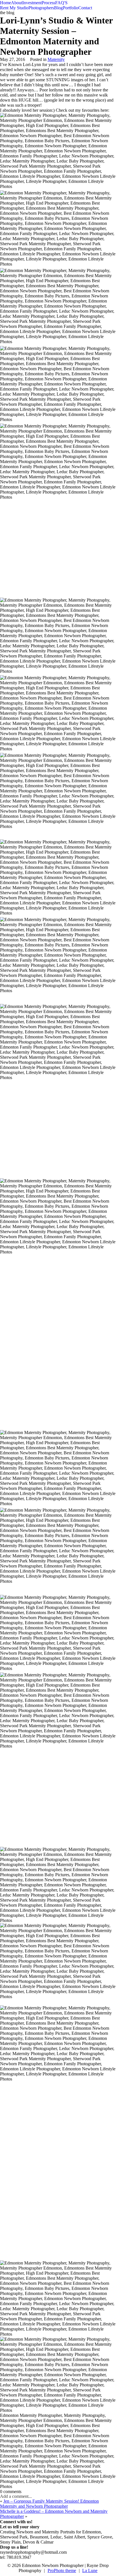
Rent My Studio (14, 8)
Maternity (56, 59)
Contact (85, 8)
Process (48, 3)
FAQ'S (61, 3)
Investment (32, 3)
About (17, 3)
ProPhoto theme (62, 2570)
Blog (58, 8)
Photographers (41, 8)
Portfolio (71, 8)
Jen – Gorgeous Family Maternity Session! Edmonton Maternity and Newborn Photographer (49, 2504)
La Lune (90, 2570)
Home (5, 3)
